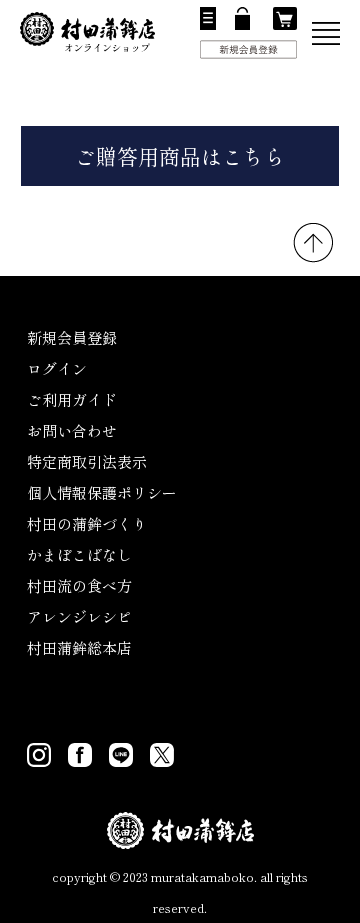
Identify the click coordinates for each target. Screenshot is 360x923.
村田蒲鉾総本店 (79, 647)
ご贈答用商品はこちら (180, 156)
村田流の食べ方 (79, 585)
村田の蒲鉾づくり (87, 523)
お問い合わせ (72, 430)
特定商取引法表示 (87, 461)
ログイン (57, 368)
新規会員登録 (72, 337)
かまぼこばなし (79, 554)
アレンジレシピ (79, 616)
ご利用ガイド (72, 399)
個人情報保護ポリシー (102, 492)
